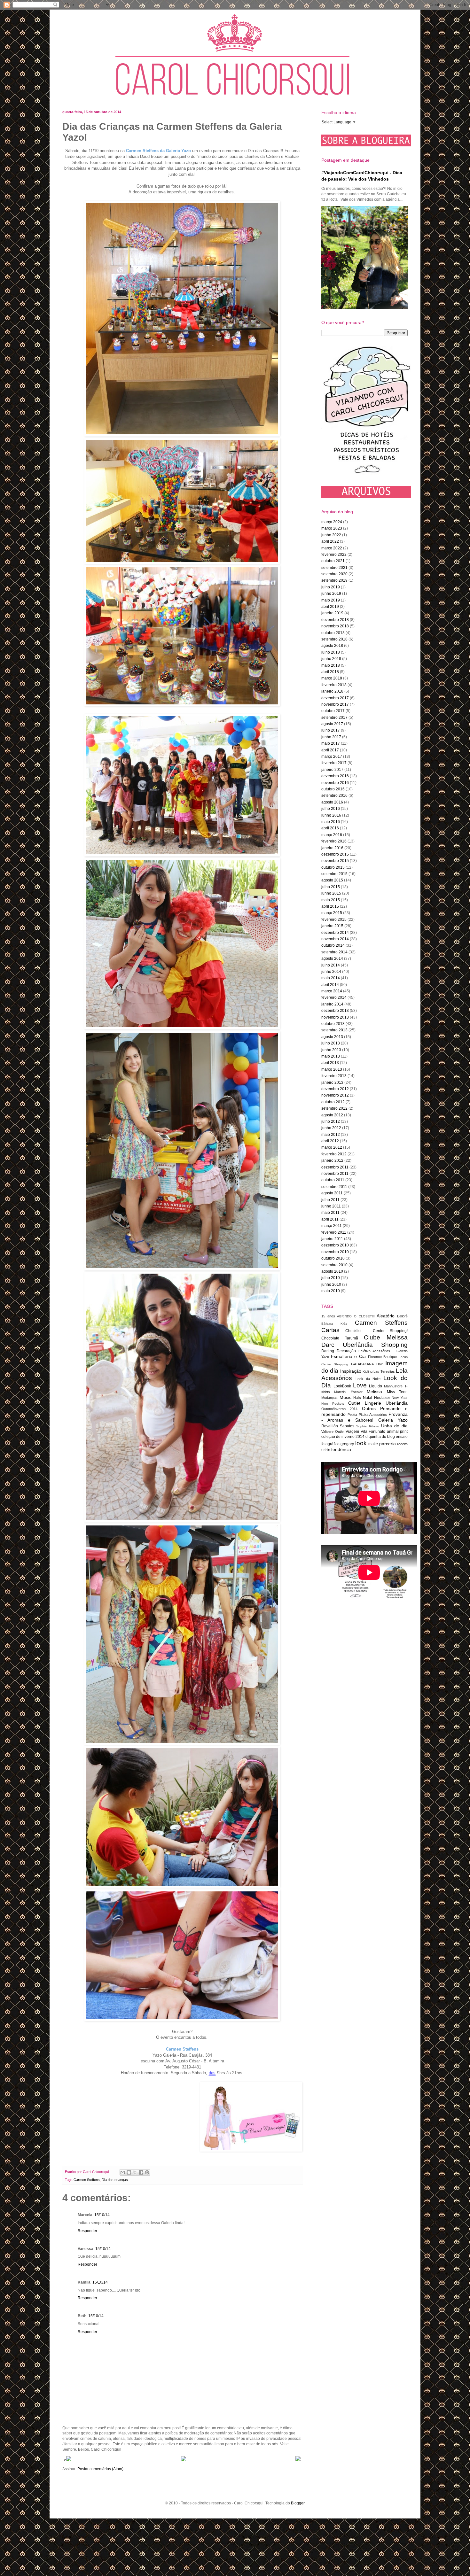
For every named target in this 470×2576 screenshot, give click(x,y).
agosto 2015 (332, 880)
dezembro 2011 (335, 1167)
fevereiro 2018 (334, 685)
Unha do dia (394, 1426)
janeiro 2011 (332, 1239)
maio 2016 (331, 822)
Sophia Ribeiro (368, 1426)
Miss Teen (397, 1392)
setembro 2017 (334, 718)
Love (360, 1385)
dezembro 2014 (335, 933)
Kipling (368, 1371)
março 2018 (332, 678)
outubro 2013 (333, 1024)
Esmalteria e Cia (348, 1356)
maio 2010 (331, 1291)
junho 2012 (331, 1128)
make (373, 1444)
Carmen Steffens (87, 2180)
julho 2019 (331, 587)
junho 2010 (331, 1284)
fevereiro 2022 (334, 555)
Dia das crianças (115, 2180)
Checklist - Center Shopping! (376, 1331)
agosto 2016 (332, 802)
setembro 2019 (334, 580)
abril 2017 (330, 750)
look (361, 1443)
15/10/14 (102, 2215)
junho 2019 (331, 594)
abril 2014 (330, 985)
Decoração (346, 1351)
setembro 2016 (334, 795)
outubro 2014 (333, 945)
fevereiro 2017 (334, 763)
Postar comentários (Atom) (100, 2469)
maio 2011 (330, 1213)
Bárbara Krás (334, 1324)
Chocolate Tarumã (340, 1338)
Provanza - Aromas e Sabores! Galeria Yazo (364, 1417)
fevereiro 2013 (334, 1076)
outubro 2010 (333, 1258)
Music (345, 1397)
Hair (380, 1364)
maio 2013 (331, 1056)
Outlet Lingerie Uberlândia (378, 1403)
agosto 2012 (332, 1115)
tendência (341, 1449)
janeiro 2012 (332, 1160)
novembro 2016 (335, 783)
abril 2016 (330, 828)
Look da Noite (368, 1379)
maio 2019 (331, 600)
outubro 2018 (333, 633)
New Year (400, 1398)
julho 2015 (331, 887)
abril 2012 (330, 1141)
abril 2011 (330, 1219)
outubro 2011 (333, 1180)
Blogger (298, 2503)
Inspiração (351, 1371)
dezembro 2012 (335, 1089)
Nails (357, 1398)
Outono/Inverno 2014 (339, 1409)
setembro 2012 (334, 1108)
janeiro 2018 (332, 691)
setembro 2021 (334, 568)
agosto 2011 (332, 1193)
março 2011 (332, 1226)
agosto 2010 (332, 1271)
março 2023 (332, 528)
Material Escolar (348, 1392)
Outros (369, 1408)
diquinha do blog (380, 1437)
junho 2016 (331, 815)
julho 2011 (330, 1200)
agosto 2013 (332, 1037)
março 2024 (332, 522)
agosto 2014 (332, 958)
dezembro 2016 (335, 776)
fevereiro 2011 (334, 1232)
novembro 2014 (335, 939)
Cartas (330, 1330)
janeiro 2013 (332, 1082)
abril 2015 (330, 906)
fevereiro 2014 (334, 997)
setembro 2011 (334, 1187)
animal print (397, 1432)
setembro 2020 (334, 574)
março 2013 (332, 1069)
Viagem (352, 1432)
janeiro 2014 (332, 1004)
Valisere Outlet (333, 1432)
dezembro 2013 (335, 1011)
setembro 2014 (334, 952)
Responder (87, 2231)
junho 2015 (331, 893)
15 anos (328, 1316)
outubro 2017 (333, 711)
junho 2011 (331, 1206)
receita (402, 1444)
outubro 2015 (333, 867)
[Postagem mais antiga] (298, 2460)
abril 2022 (330, 541)
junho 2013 (331, 1050)
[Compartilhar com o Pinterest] (147, 2172)
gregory (347, 1444)
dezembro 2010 (335, 1245)
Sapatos (347, 1426)
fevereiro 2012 (334, 1154)
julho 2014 (331, 965)
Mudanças (329, 1398)
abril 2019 (330, 607)
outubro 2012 (333, 1102)
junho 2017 (331, 737)
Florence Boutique (383, 1357)
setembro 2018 (334, 639)
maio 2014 (331, 978)
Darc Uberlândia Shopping (364, 1345)
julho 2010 (331, 1278)
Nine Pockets (333, 1404)
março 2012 (332, 1147)
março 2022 (332, 548)
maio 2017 (331, 743)
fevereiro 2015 (334, 919)
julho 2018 (331, 652)
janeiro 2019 (332, 613)
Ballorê (402, 1316)
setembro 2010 (334, 1265)
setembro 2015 (334, 874)
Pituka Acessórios (373, 1415)
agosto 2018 (332, 646)
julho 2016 (331, 809)
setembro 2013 (334, 1030)
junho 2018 (331, 659)
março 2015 (332, 913)
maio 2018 (331, 665)
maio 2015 (331, 900)
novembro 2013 (335, 1017)
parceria (388, 1444)
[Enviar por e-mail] (123, 2172)
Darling (328, 1351)
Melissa (374, 1392)
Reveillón (330, 1426)
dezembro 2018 (335, 620)
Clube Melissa (386, 1337)
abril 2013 (330, 1063)
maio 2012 (331, 1135)
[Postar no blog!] (129, 2172)
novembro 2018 (335, 626)
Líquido (376, 1386)
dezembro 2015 (335, 854)
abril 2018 (330, 672)
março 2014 (332, 991)
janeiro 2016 (332, 848)
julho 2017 (331, 730)
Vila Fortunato (373, 1432)
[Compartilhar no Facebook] (141, 2172)
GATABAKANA (362, 1364)
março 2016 (332, 835)
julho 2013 (331, 1043)
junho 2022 (331, 535)
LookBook (342, 1386)
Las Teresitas (384, 1371)
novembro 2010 (335, 1252)
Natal (368, 1398)
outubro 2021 (333, 561)
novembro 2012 (335, 1095)
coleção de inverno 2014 (343, 1437)
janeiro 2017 (332, 770)
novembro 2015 (335, 861)
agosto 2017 (332, 724)
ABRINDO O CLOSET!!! (356, 1316)
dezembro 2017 (335, 698)
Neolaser (382, 1398)
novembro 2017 (335, 704)
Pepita (352, 1415)
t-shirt (326, 1450)
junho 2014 (331, 972)
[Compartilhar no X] (135, 2172)
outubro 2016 (333, 789)
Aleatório (386, 1316)
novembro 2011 (335, 1174)
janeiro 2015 (332, 926)
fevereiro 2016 (334, 841)
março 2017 (332, 757)
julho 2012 (331, 1121)
